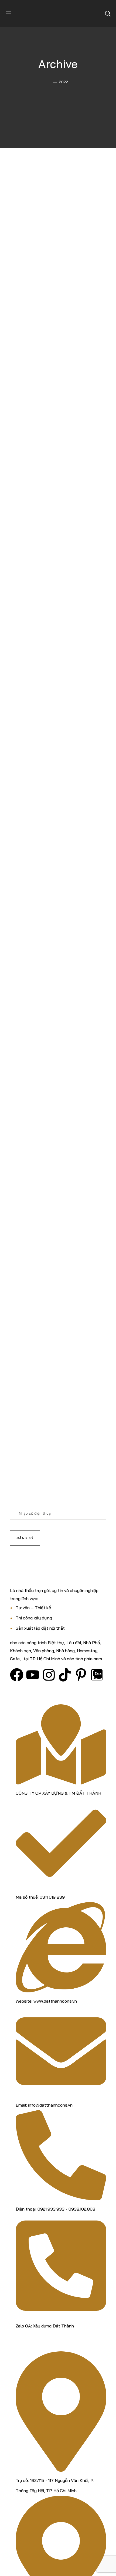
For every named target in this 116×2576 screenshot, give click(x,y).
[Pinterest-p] (81, 1675)
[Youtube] (33, 1675)
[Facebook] (17, 1675)
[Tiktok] (65, 1675)
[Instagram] (49, 1675)
